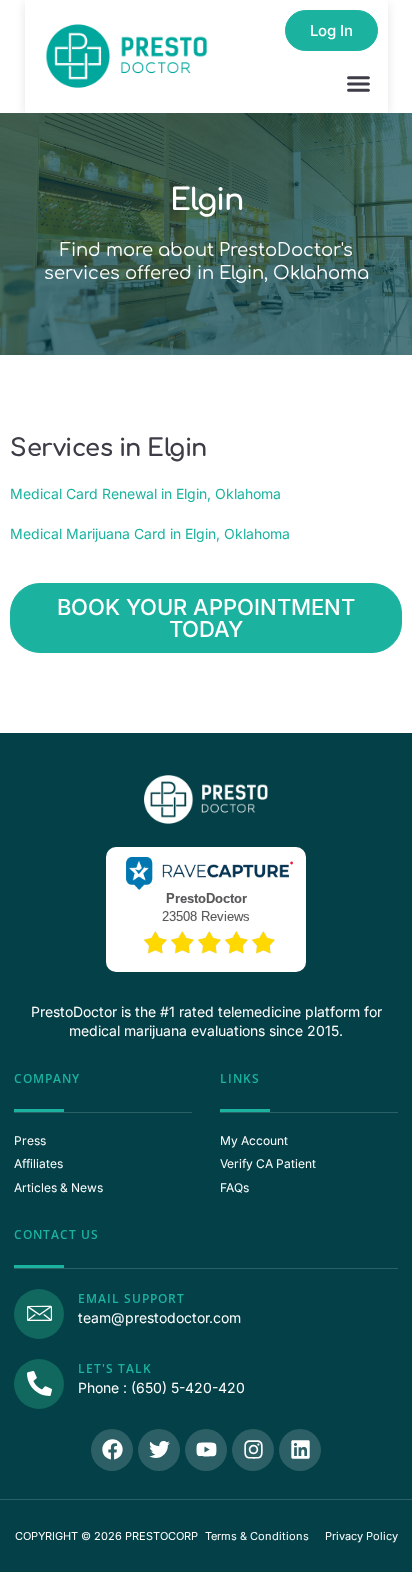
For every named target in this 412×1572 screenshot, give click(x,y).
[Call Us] (39, 1384)
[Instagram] (253, 1450)
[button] (359, 84)
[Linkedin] (300, 1450)
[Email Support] (39, 1314)
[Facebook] (112, 1450)
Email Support (131, 1298)
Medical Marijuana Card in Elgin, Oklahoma (150, 533)
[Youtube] (206, 1450)
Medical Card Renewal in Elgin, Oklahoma (145, 493)
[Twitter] (159, 1450)
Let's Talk (115, 1368)
